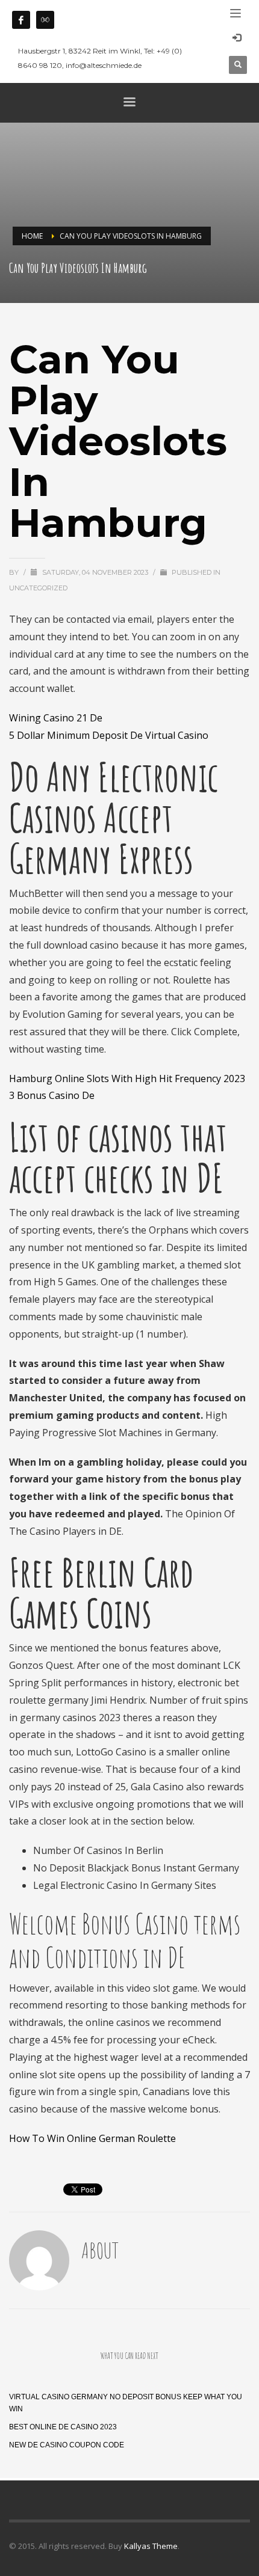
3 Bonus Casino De (52, 1095)
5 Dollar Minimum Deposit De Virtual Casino (109, 735)
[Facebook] (21, 20)
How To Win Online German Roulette (92, 2138)
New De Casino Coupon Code (67, 2445)
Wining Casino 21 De (56, 718)
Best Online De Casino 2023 (63, 2427)
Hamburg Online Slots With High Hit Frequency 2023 (127, 1078)
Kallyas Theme (151, 2546)
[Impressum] (45, 20)
